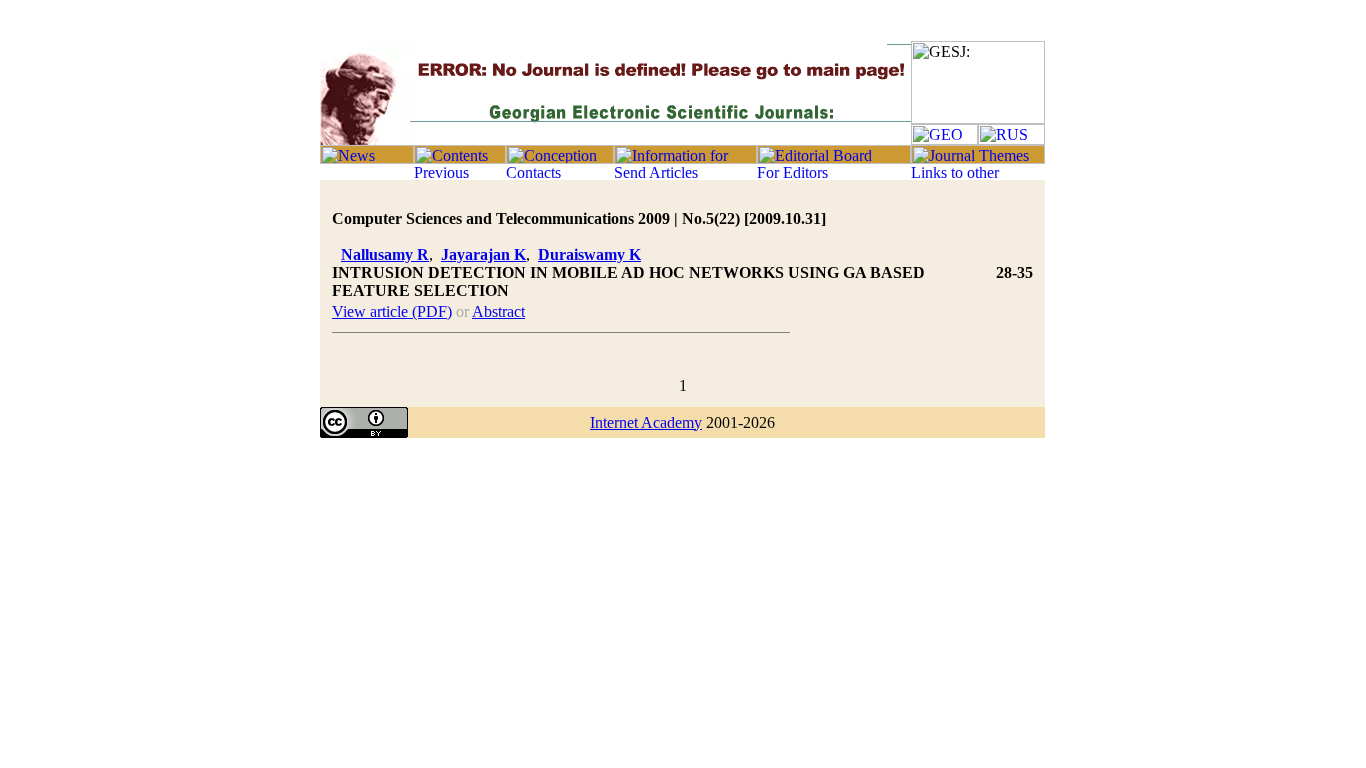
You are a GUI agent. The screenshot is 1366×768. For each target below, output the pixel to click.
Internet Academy (646, 422)
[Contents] (460, 158)
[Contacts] (560, 174)
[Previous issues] (460, 174)
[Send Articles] (685, 174)
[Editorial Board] (834, 158)
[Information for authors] (685, 158)
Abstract (498, 311)
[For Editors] (834, 174)
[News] (367, 158)
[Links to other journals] (978, 174)
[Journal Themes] (978, 158)
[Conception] (560, 158)
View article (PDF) (392, 311)
